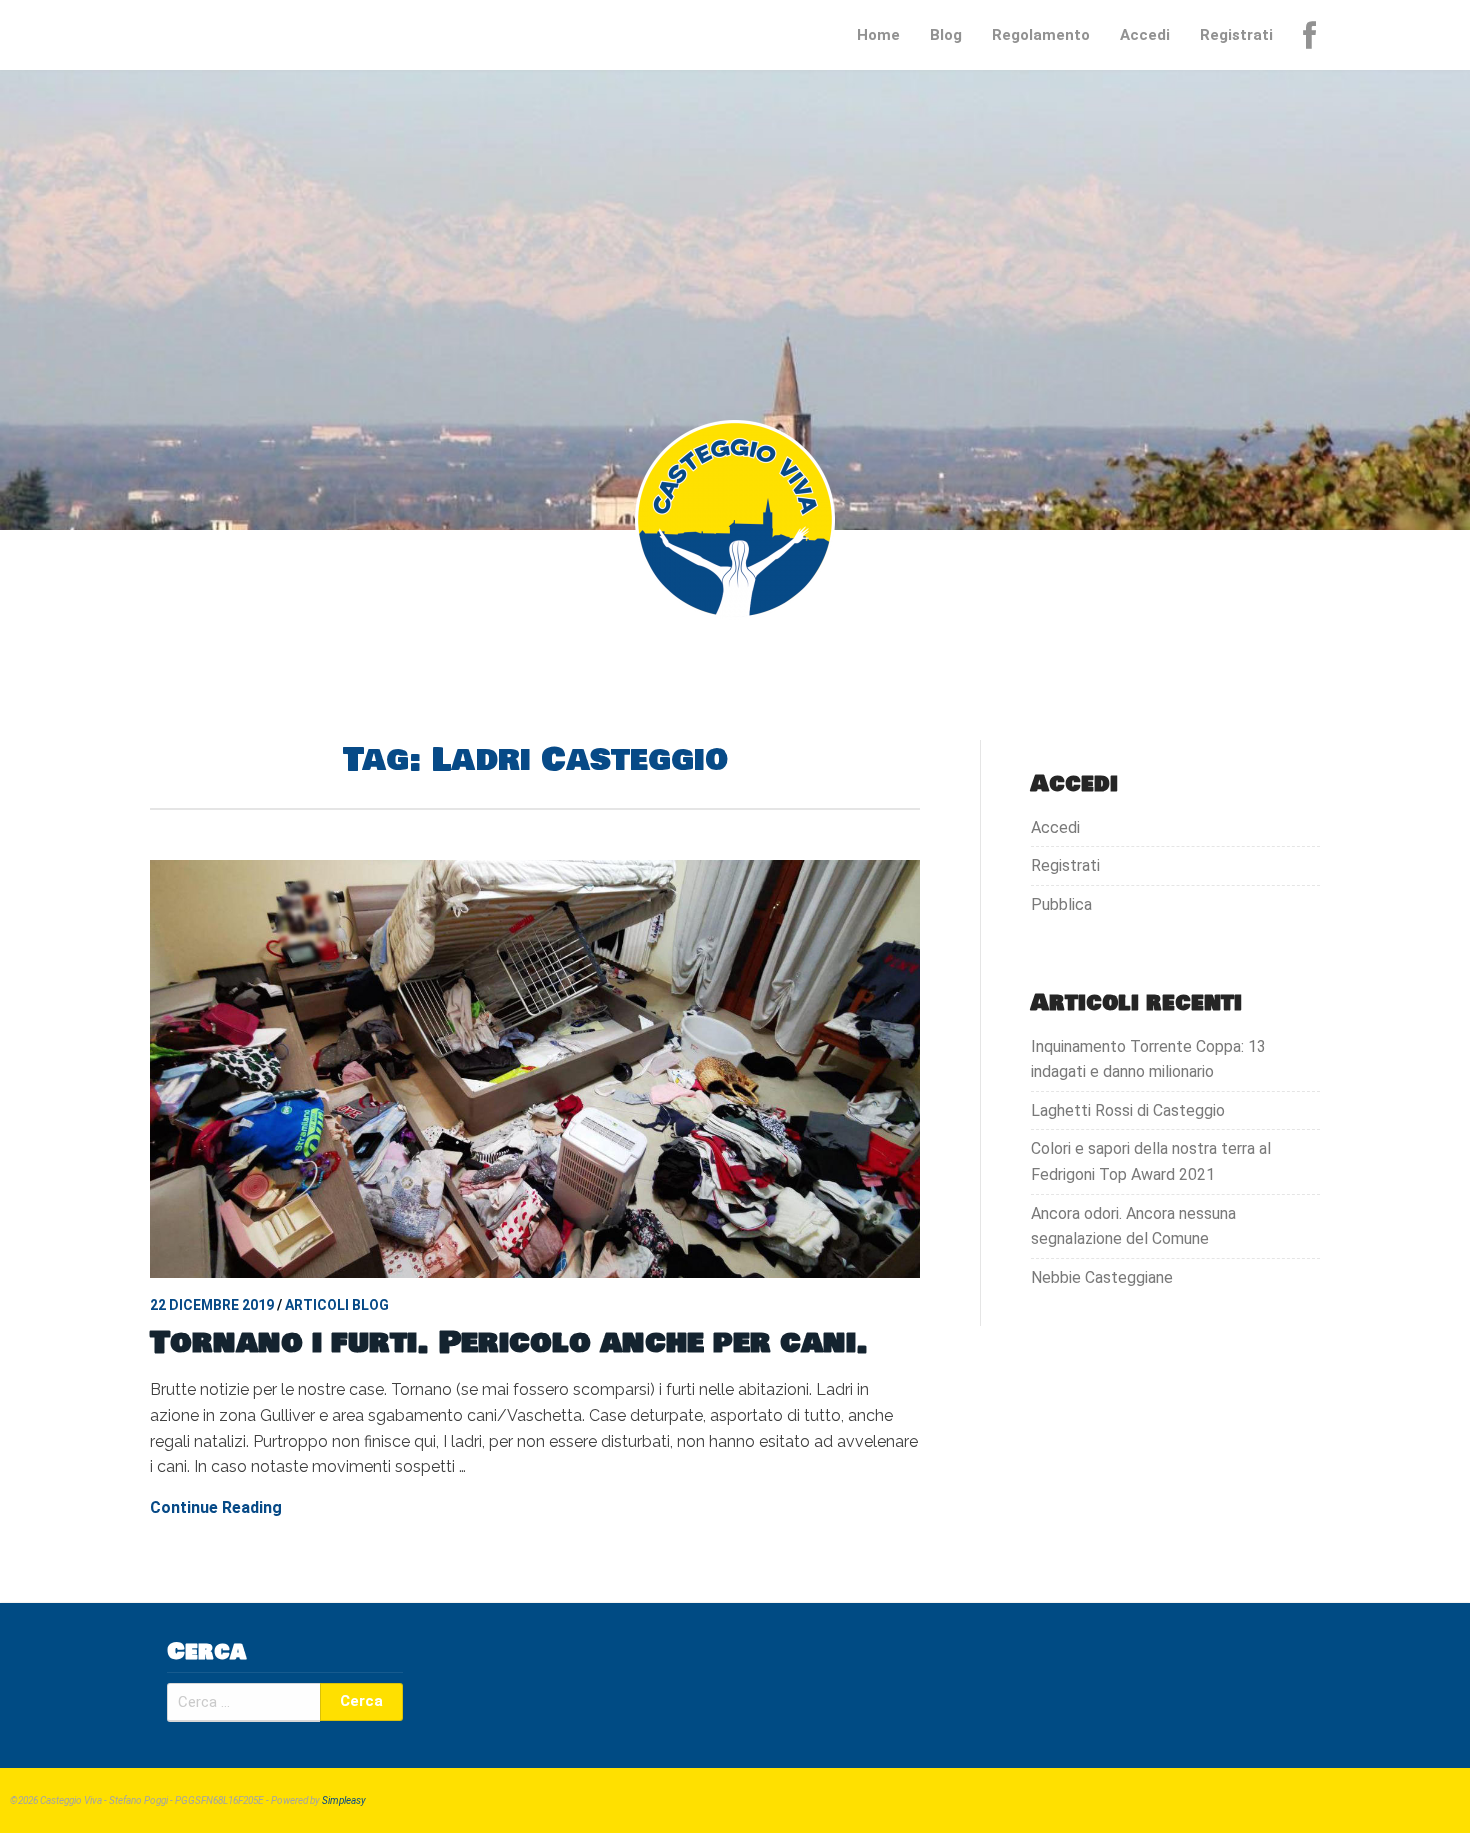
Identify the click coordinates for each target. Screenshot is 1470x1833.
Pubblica (1061, 904)
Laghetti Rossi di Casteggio (1128, 1110)
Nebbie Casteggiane (1102, 1277)
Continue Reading (216, 1507)
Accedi (1145, 35)
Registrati (1236, 35)
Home (878, 35)
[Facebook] (1311, 35)
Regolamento (1041, 35)
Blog (946, 35)
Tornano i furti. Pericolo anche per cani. (509, 1343)
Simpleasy (344, 1800)
